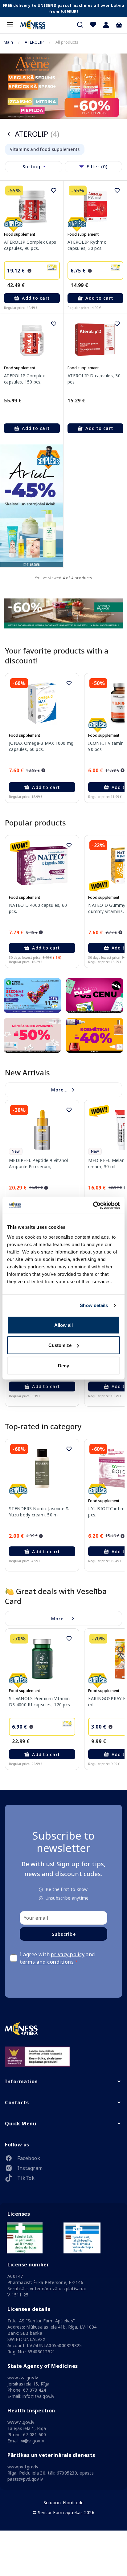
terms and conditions (47, 1962)
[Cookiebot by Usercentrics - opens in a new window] (93, 1205)
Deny (63, 1365)
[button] (106, 25)
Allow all (63, 1325)
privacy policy (68, 1954)
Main (8, 42)
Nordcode (73, 2503)
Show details (94, 1305)
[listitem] (63, 2159)
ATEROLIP (34, 42)
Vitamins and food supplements (45, 149)
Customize (60, 1345)
